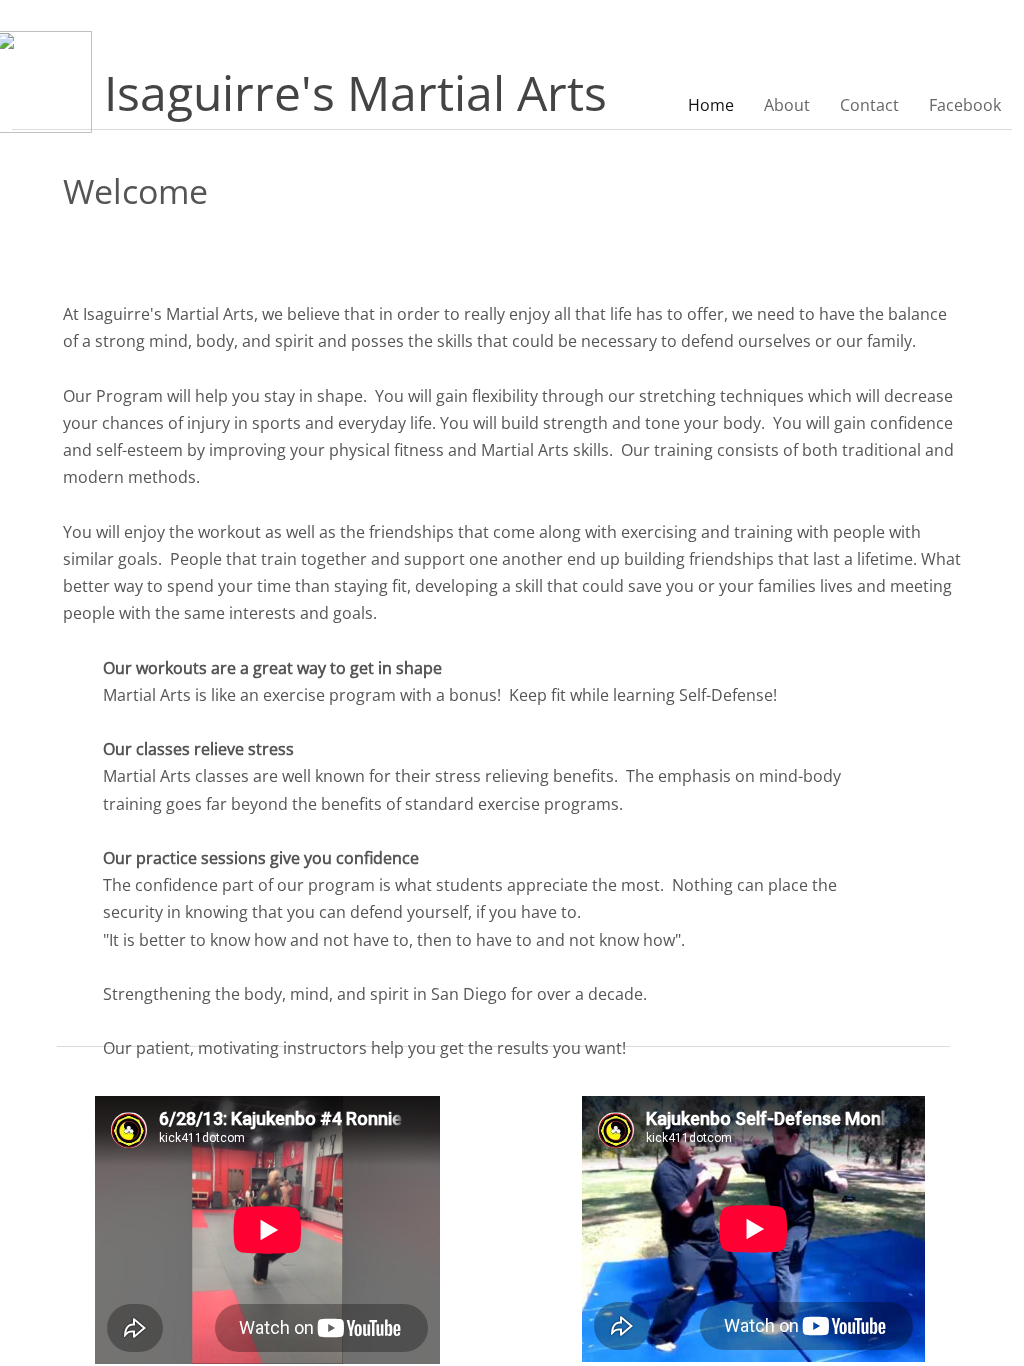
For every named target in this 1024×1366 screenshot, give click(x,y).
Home (711, 105)
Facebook (965, 105)
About (787, 105)
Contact (869, 105)
